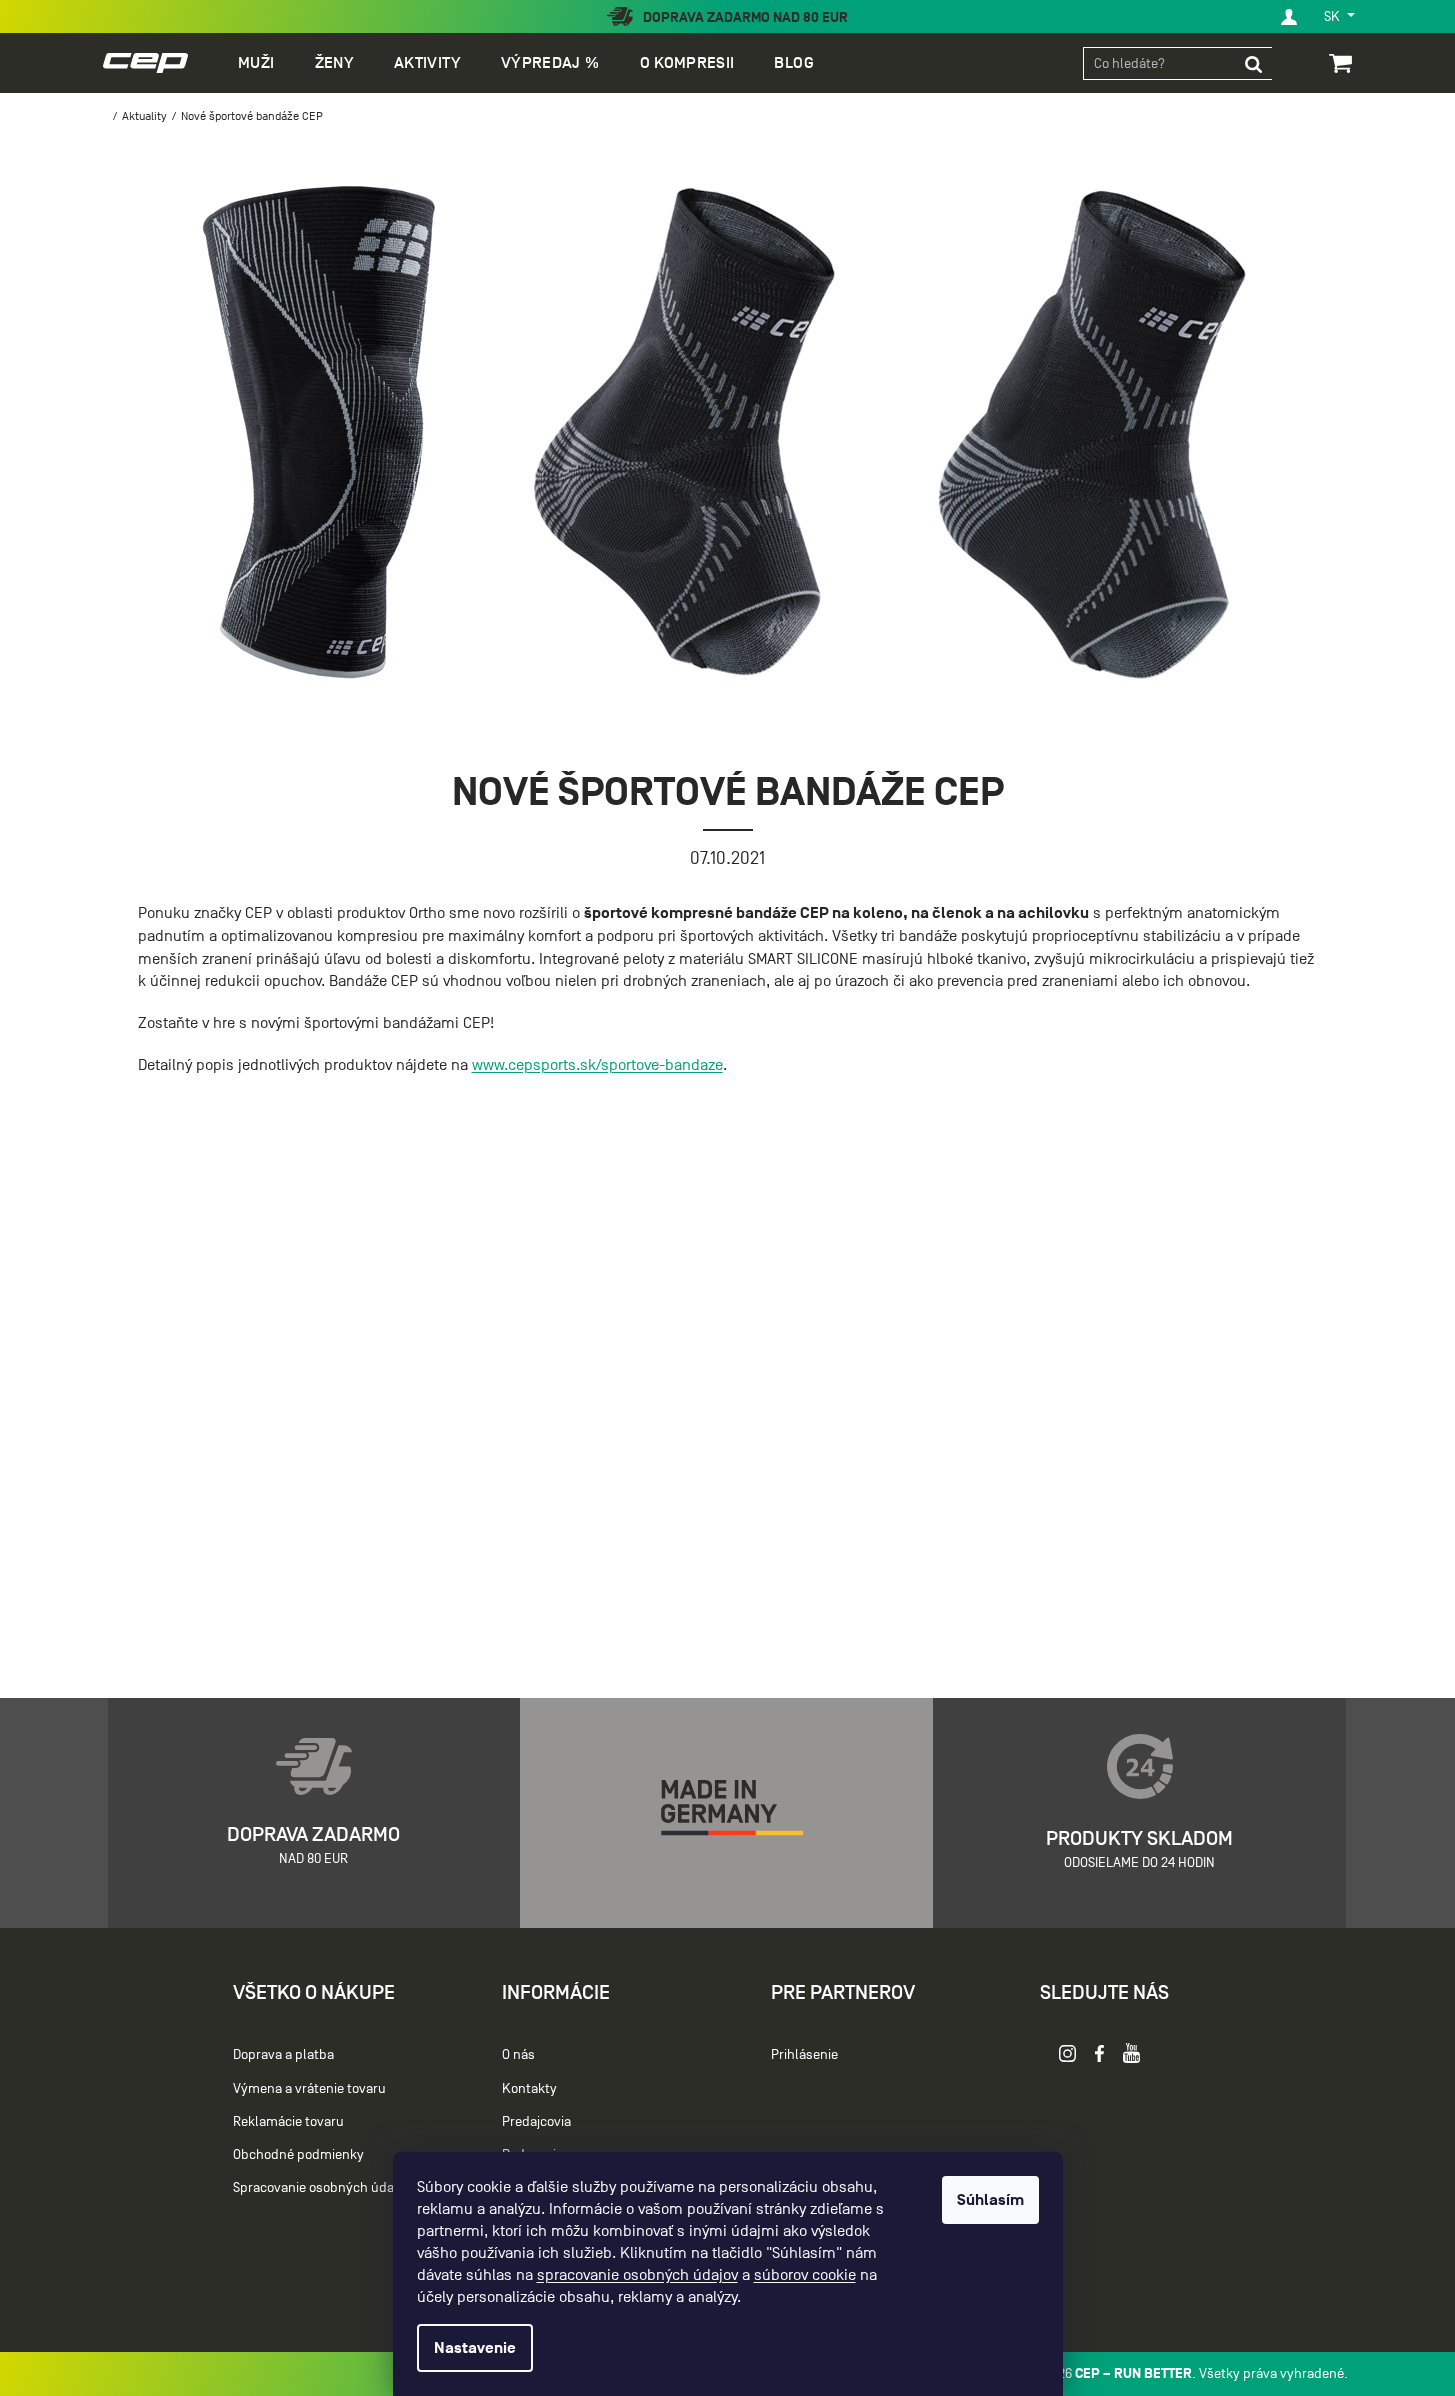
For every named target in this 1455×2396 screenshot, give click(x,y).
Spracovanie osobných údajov (322, 2187)
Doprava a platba (283, 2054)
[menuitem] (256, 63)
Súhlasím (990, 2200)
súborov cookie (805, 2275)
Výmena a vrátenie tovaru (309, 2088)
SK (1333, 16)
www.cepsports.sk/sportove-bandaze (597, 1065)
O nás (518, 2054)
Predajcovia (536, 2121)
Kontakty (529, 2088)
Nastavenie (475, 2348)
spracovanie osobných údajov (637, 2275)
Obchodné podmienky (298, 2154)
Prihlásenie (804, 2054)
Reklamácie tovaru (288, 2121)
